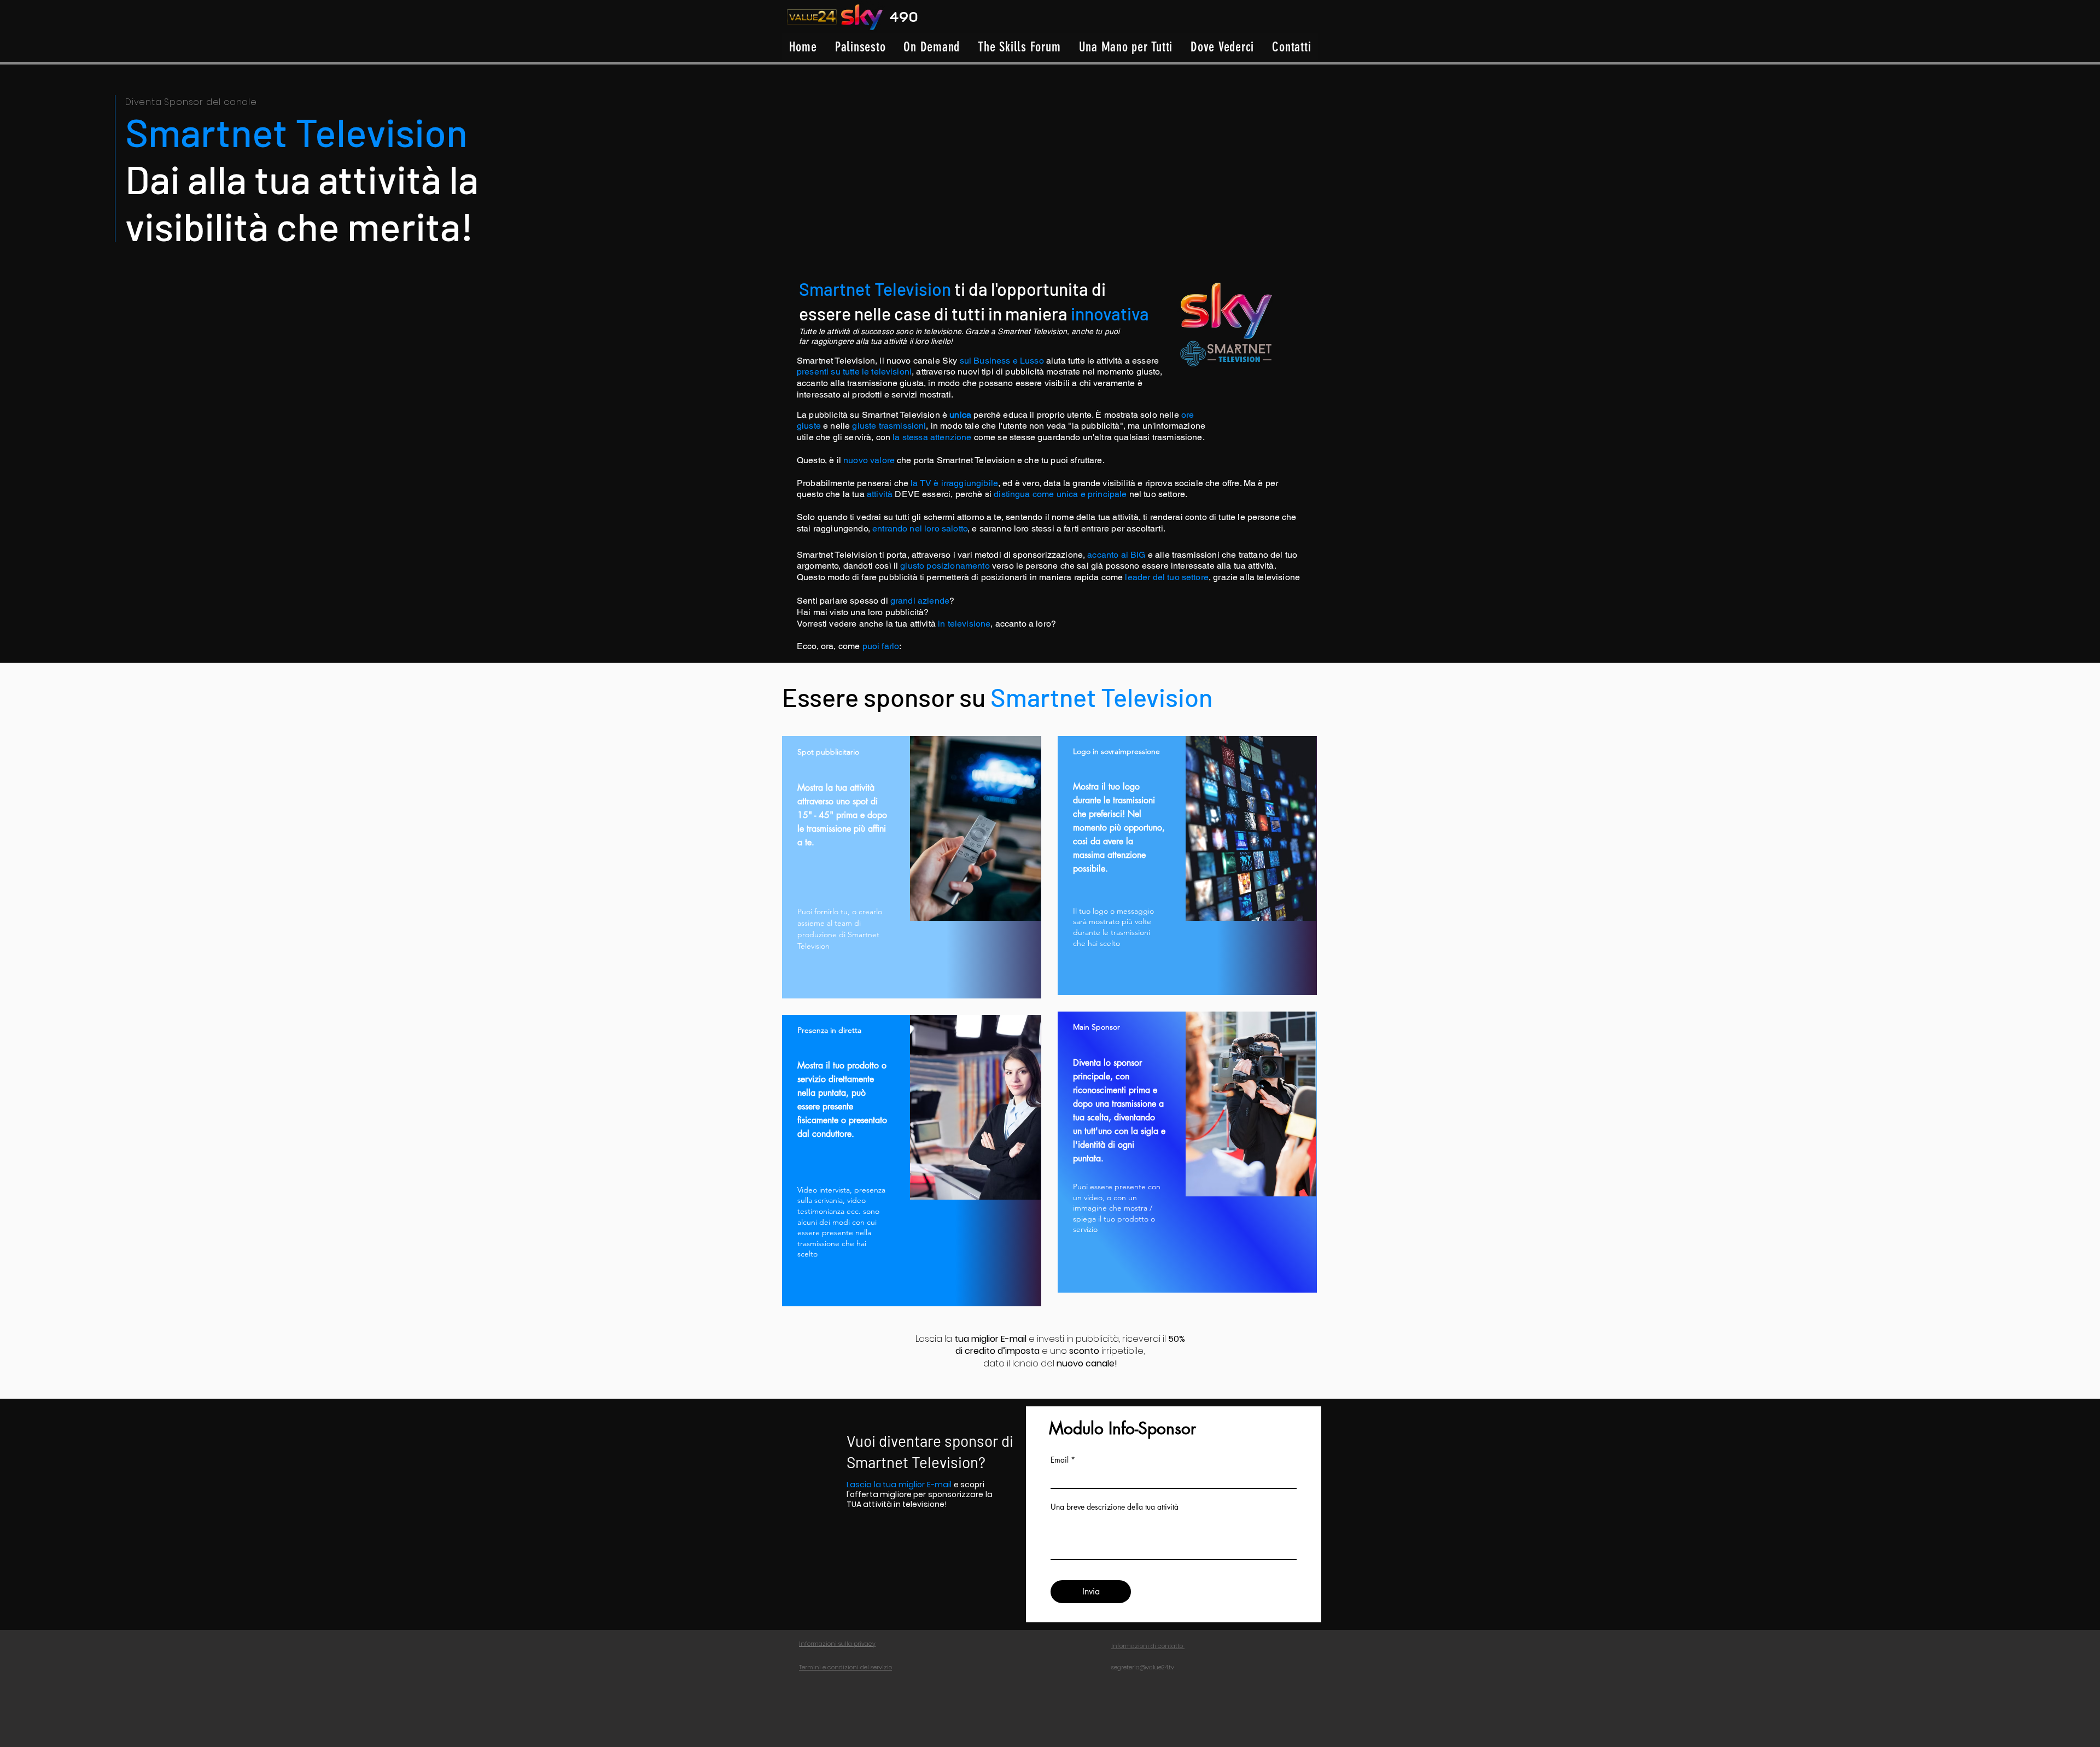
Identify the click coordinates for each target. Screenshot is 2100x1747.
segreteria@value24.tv (1143, 1667)
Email (1060, 1460)
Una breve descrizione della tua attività (1115, 1507)
